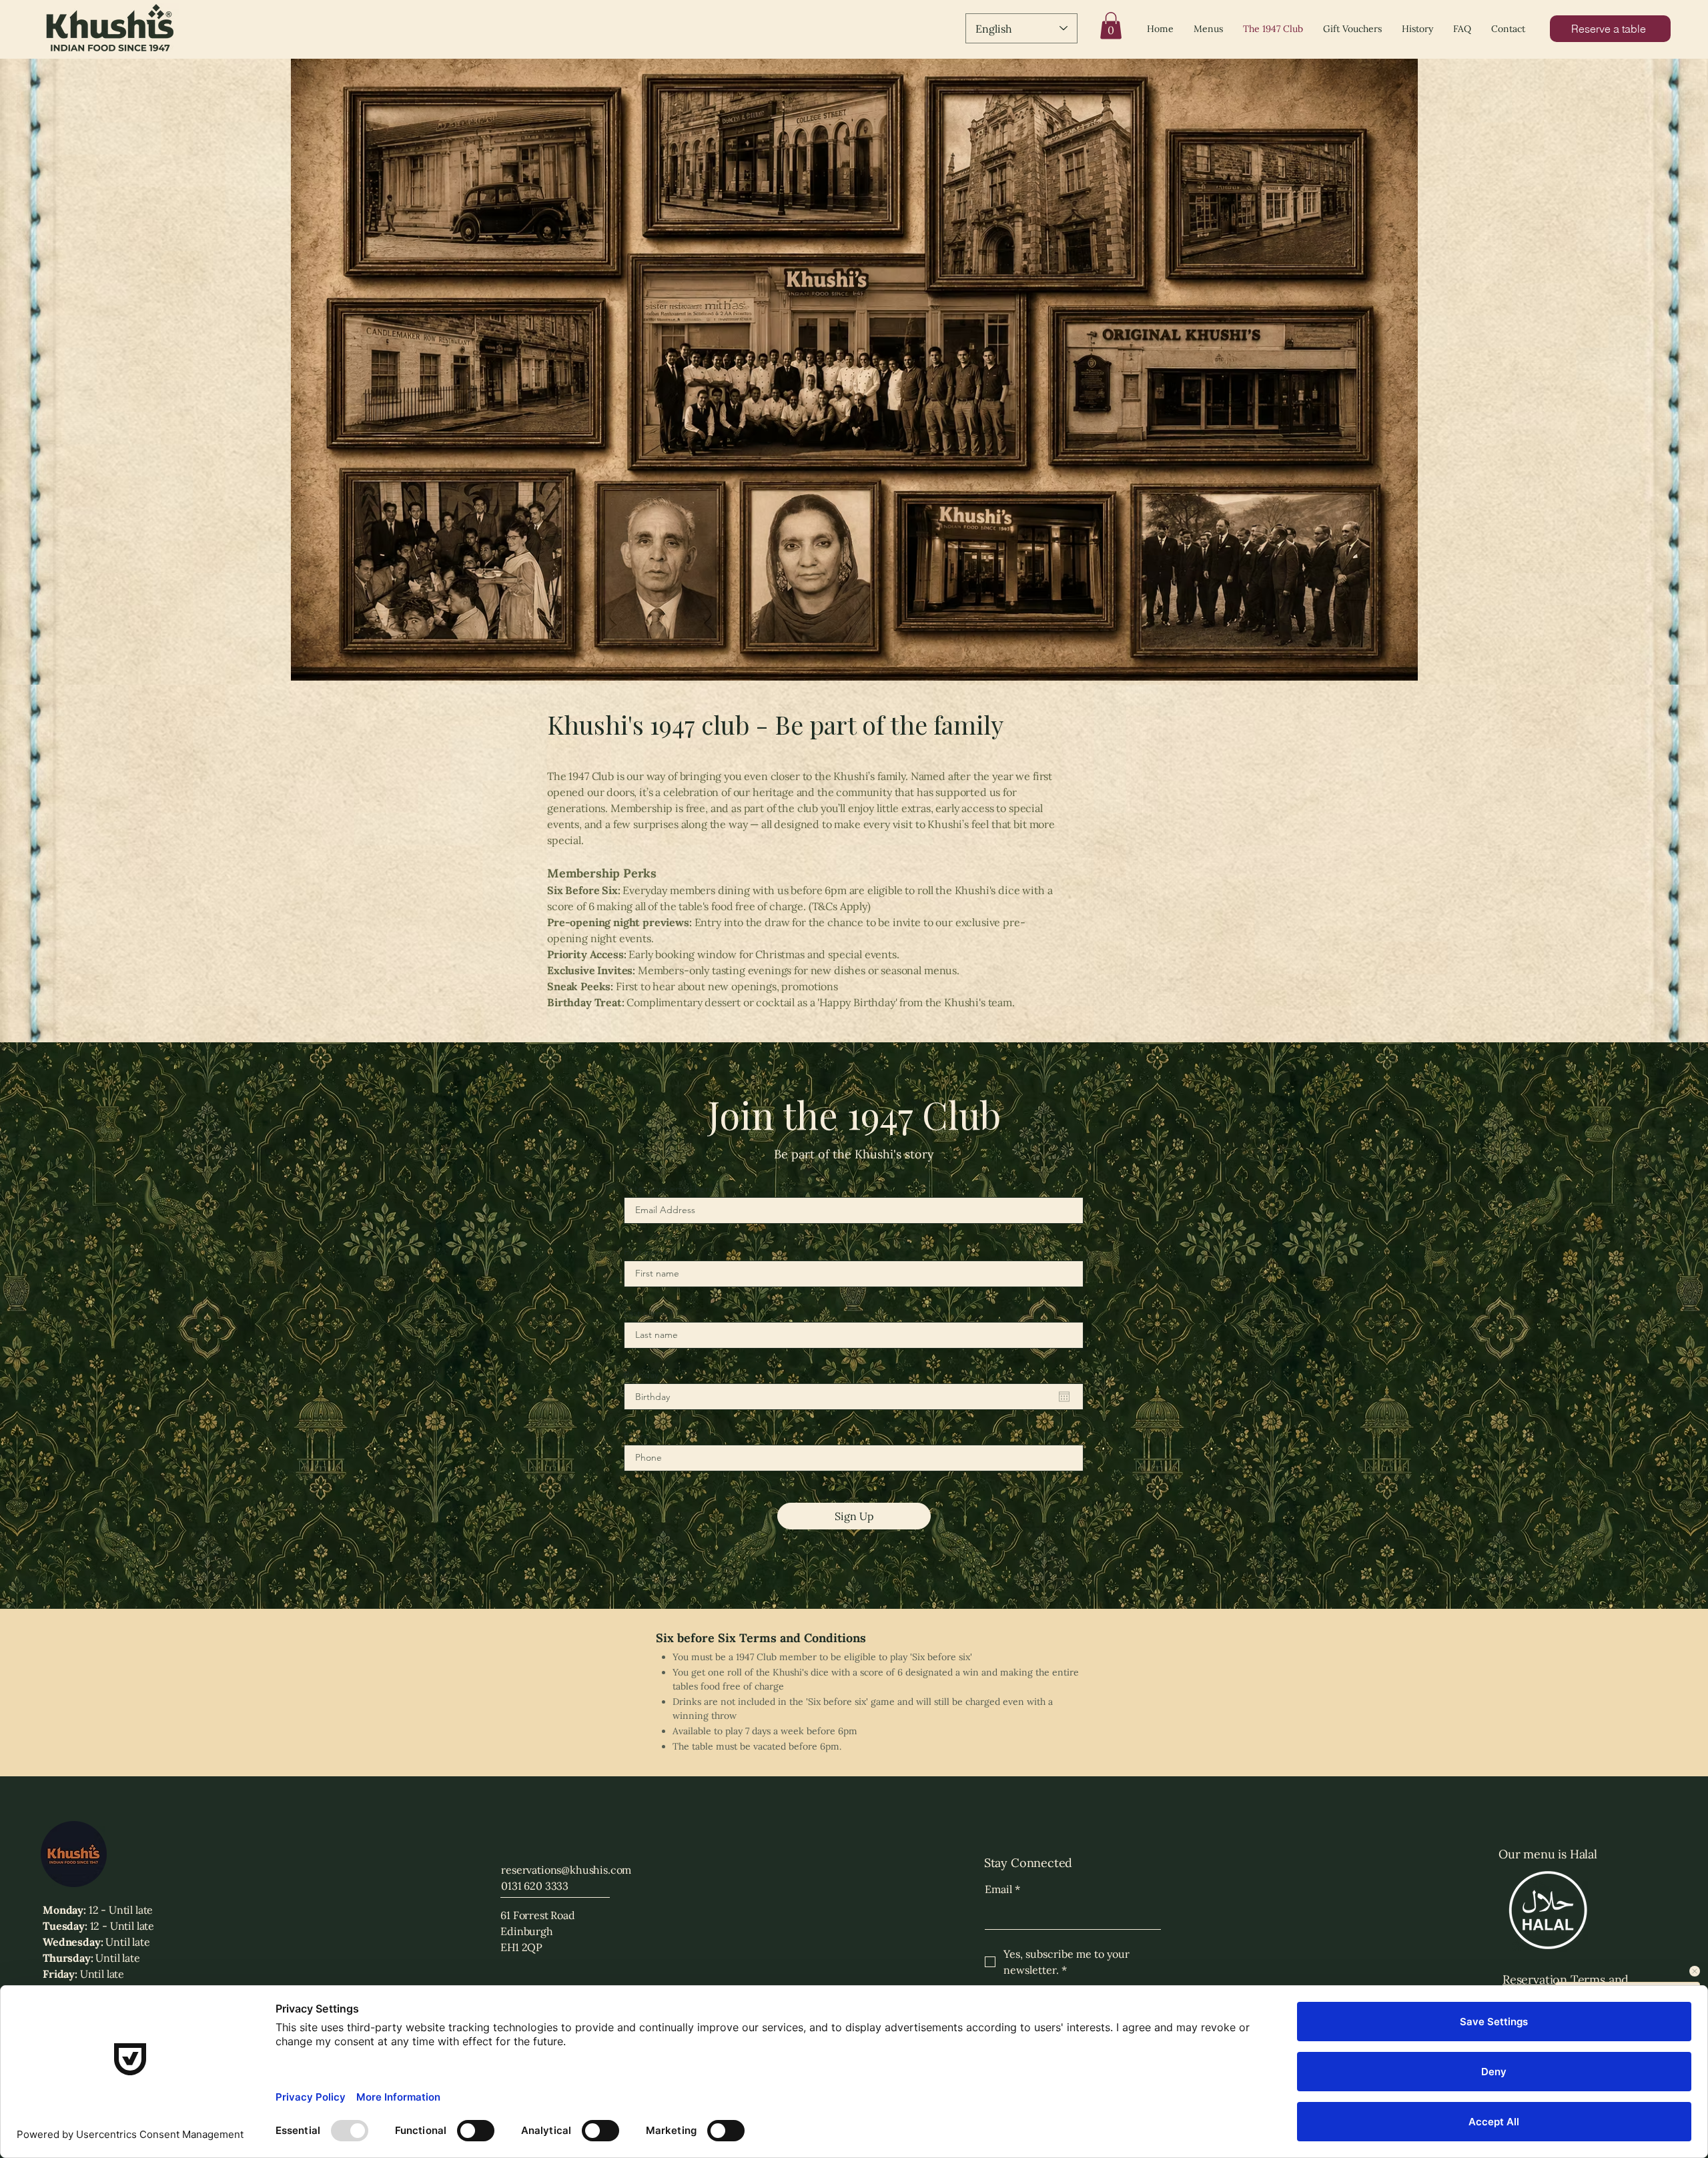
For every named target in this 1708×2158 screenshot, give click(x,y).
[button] (1111, 26)
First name (646, 1252)
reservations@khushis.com (566, 1870)
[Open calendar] (1064, 1397)
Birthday (641, 1375)
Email (1002, 1889)
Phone (637, 1436)
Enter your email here (669, 1188)
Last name (645, 1313)
